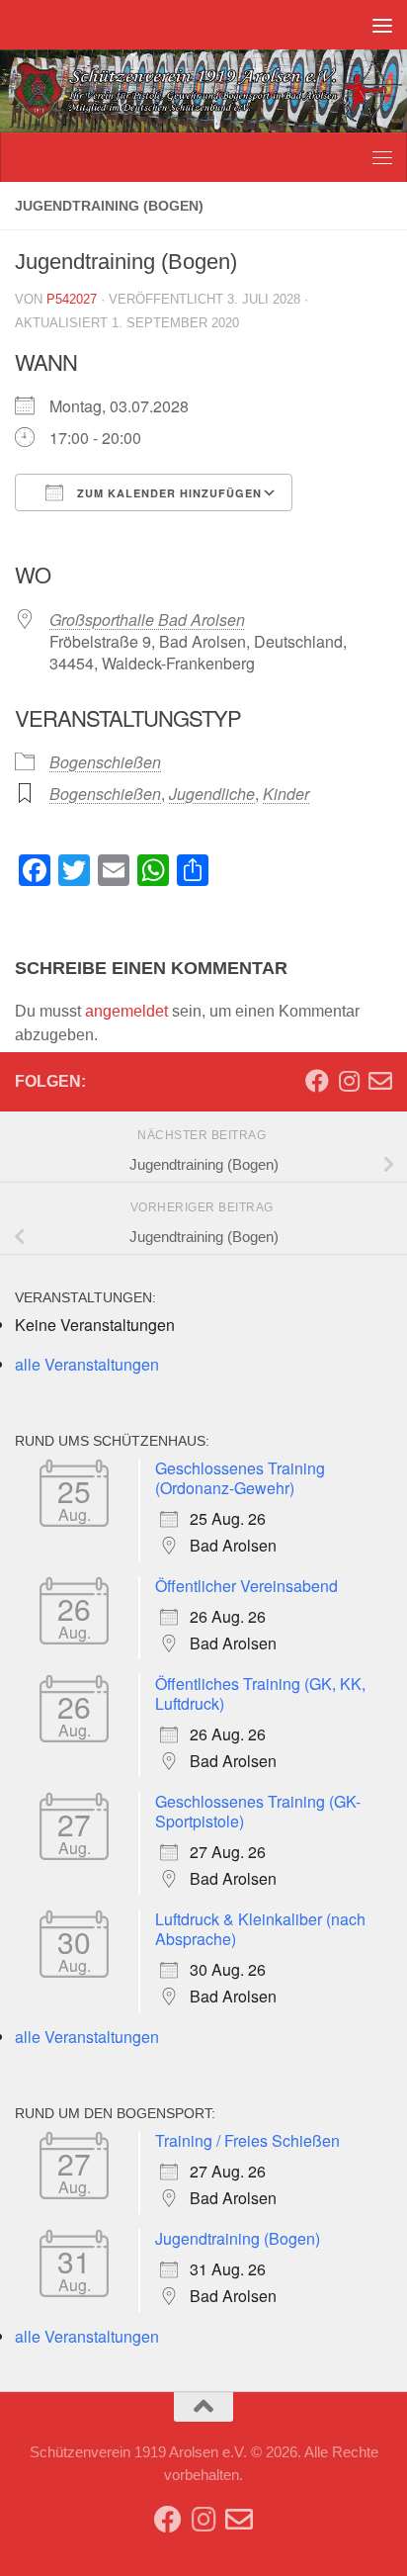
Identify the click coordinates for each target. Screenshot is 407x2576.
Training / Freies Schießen (247, 2140)
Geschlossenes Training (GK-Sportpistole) (258, 1811)
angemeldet (126, 1011)
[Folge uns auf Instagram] (349, 1081)
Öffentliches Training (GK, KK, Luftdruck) (260, 1693)
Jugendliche (212, 794)
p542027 (72, 299)
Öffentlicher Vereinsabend (246, 1586)
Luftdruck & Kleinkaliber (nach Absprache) (260, 1929)
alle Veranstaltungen (87, 1364)
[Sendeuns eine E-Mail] (380, 1081)
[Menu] (382, 25)
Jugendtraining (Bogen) (238, 2238)
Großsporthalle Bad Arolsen (147, 620)
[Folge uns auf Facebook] (317, 1081)
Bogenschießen (105, 762)
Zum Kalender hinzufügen (167, 493)
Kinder (286, 794)
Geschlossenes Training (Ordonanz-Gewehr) (240, 1478)
